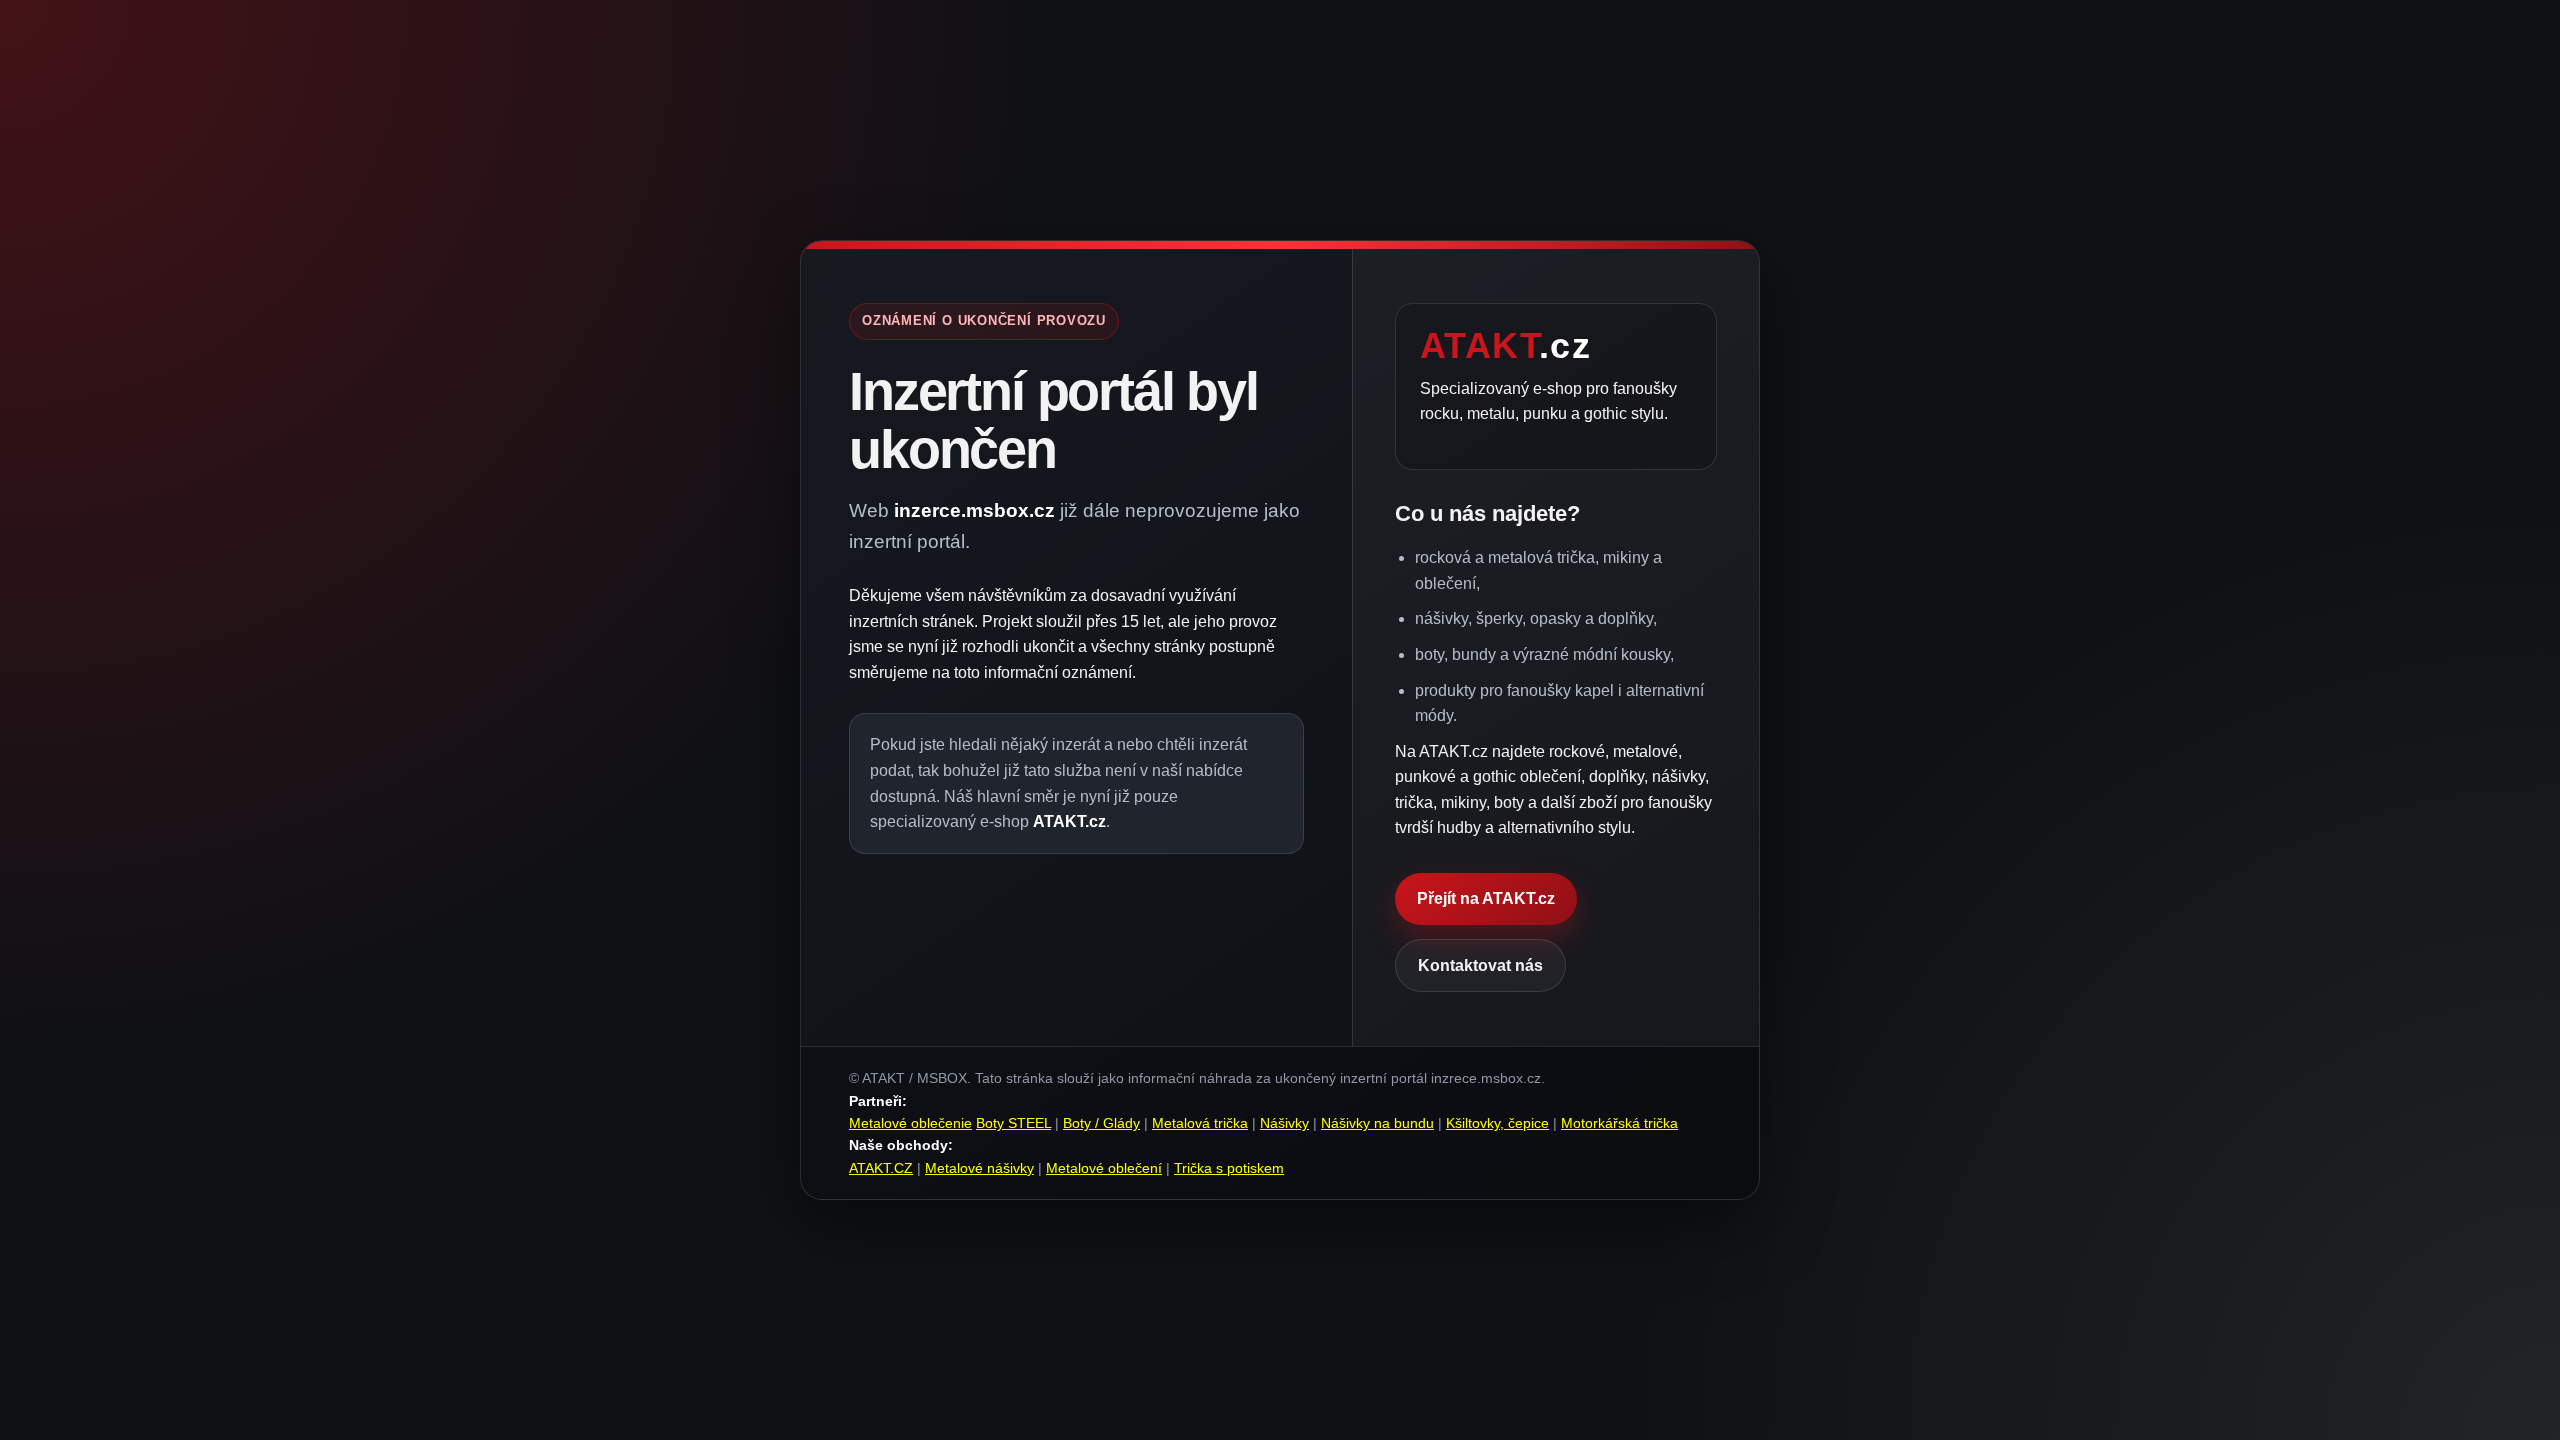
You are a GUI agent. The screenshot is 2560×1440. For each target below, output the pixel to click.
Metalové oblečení (1104, 1168)
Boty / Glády (1101, 1123)
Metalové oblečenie (910, 1123)
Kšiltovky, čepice (1497, 1123)
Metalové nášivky (979, 1168)
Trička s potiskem (1229, 1168)
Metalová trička (1200, 1123)
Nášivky (1284, 1123)
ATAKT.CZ (881, 1168)
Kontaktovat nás (1480, 965)
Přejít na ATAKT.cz (1486, 898)
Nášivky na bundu (1377, 1123)
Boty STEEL (1013, 1123)
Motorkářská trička (1619, 1123)
